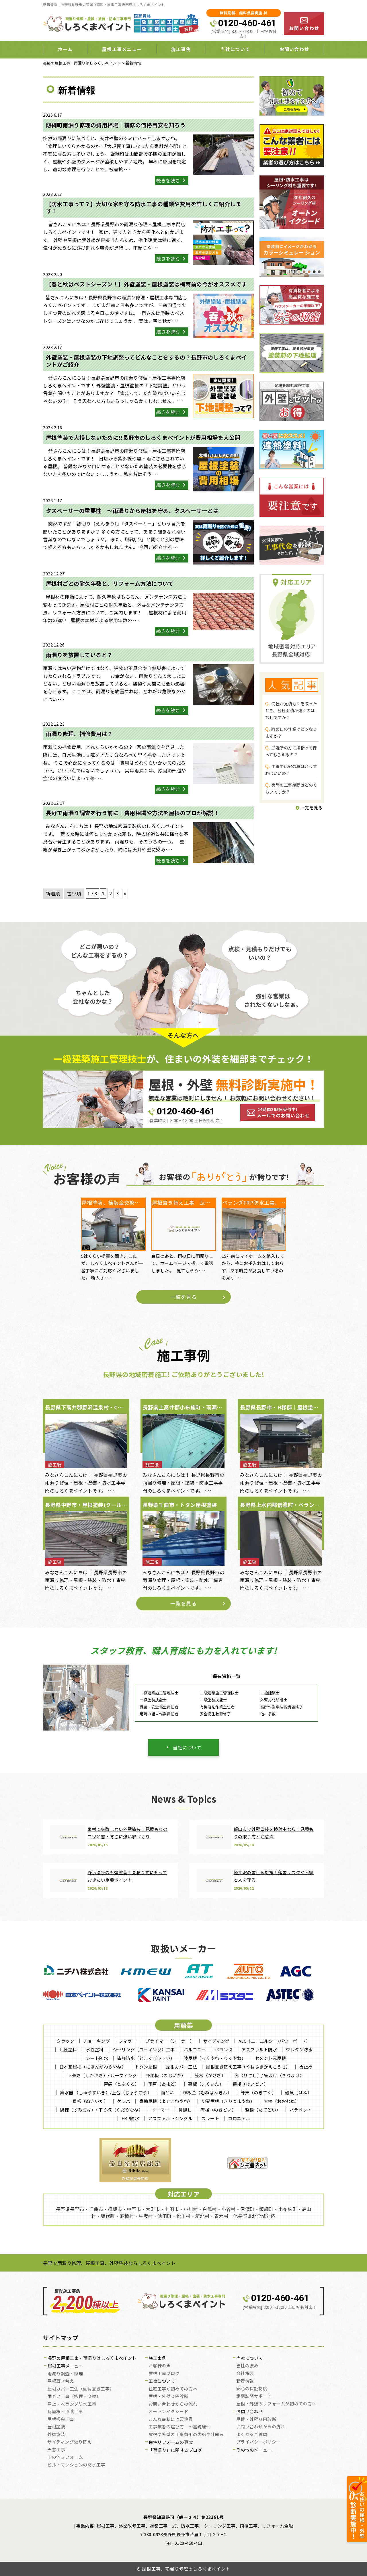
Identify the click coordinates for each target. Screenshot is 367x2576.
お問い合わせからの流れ (173, 2404)
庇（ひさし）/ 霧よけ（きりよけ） (269, 2075)
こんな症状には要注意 (171, 2419)
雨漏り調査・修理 (65, 2374)
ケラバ (124, 2101)
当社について (187, 1747)
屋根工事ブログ (164, 2374)
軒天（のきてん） (258, 2092)
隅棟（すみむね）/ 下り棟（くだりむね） (101, 2110)
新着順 (53, 893)
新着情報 (245, 2381)
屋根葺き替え (61, 2381)
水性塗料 (95, 2049)
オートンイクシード (169, 2412)
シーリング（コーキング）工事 (144, 2049)
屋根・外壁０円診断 (169, 2397)
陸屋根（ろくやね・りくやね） (215, 2058)
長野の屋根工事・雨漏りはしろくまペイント (92, 2358)
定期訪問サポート (254, 2396)
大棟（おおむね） (282, 2101)
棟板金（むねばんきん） (207, 2092)
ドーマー (161, 2110)
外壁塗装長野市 (135, 2178)
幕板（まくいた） (206, 2084)
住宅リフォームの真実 (171, 2442)
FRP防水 (130, 2118)
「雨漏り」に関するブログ (175, 2450)
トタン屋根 (146, 2067)
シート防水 (97, 2058)
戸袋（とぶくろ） (122, 2084)
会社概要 (245, 2374)
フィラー (128, 2041)
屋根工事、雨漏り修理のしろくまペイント (186, 2569)
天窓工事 (56, 2450)
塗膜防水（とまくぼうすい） (146, 2058)
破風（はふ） (298, 2092)
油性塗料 (68, 2049)
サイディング (216, 2041)
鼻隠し (185, 2110)
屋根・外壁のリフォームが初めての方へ (276, 2404)
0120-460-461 (247, 23)
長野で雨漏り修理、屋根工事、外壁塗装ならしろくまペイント (109, 2263)
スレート (210, 2118)
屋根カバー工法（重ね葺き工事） (81, 2389)
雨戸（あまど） (164, 2084)
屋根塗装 (56, 2427)
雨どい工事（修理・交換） (74, 2397)
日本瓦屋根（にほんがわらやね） (93, 2067)
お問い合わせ (294, 49)
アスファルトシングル (170, 2118)
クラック (65, 2041)
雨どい (167, 2092)
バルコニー (195, 2049)
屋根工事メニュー (65, 2366)
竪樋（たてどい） (263, 2110)
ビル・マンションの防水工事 (76, 2465)
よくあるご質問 (252, 2435)
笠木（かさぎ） (210, 2075)
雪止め (306, 2067)
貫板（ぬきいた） (90, 2101)
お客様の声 (160, 2366)
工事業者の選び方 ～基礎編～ (180, 2427)
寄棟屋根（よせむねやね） (166, 2101)
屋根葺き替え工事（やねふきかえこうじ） (248, 2067)
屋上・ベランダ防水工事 (72, 2404)
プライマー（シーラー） (170, 2041)
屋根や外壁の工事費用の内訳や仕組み (186, 2435)
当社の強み (247, 2366)
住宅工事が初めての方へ (173, 2389)
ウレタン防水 (299, 2049)
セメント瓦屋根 (271, 2058)
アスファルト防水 (259, 2049)
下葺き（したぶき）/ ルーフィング (102, 2075)
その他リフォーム (65, 2457)
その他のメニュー (254, 2450)
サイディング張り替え (69, 2442)
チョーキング (96, 2041)
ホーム (65, 49)
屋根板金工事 (61, 2419)
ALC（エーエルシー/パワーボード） (275, 2041)
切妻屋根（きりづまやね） (228, 2101)
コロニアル (239, 2118)
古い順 (74, 893)
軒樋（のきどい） (218, 2110)
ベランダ (224, 2049)
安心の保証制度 (252, 2389)
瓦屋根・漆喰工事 (65, 2412)
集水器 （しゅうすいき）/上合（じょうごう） (106, 2092)
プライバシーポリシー (258, 2442)
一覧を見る (311, 807)
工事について (162, 2381)
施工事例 (157, 2358)
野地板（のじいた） (166, 2075)
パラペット (301, 2110)
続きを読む (169, 180)
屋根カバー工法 (182, 2067)
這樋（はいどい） (250, 2084)
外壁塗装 (56, 2435)
